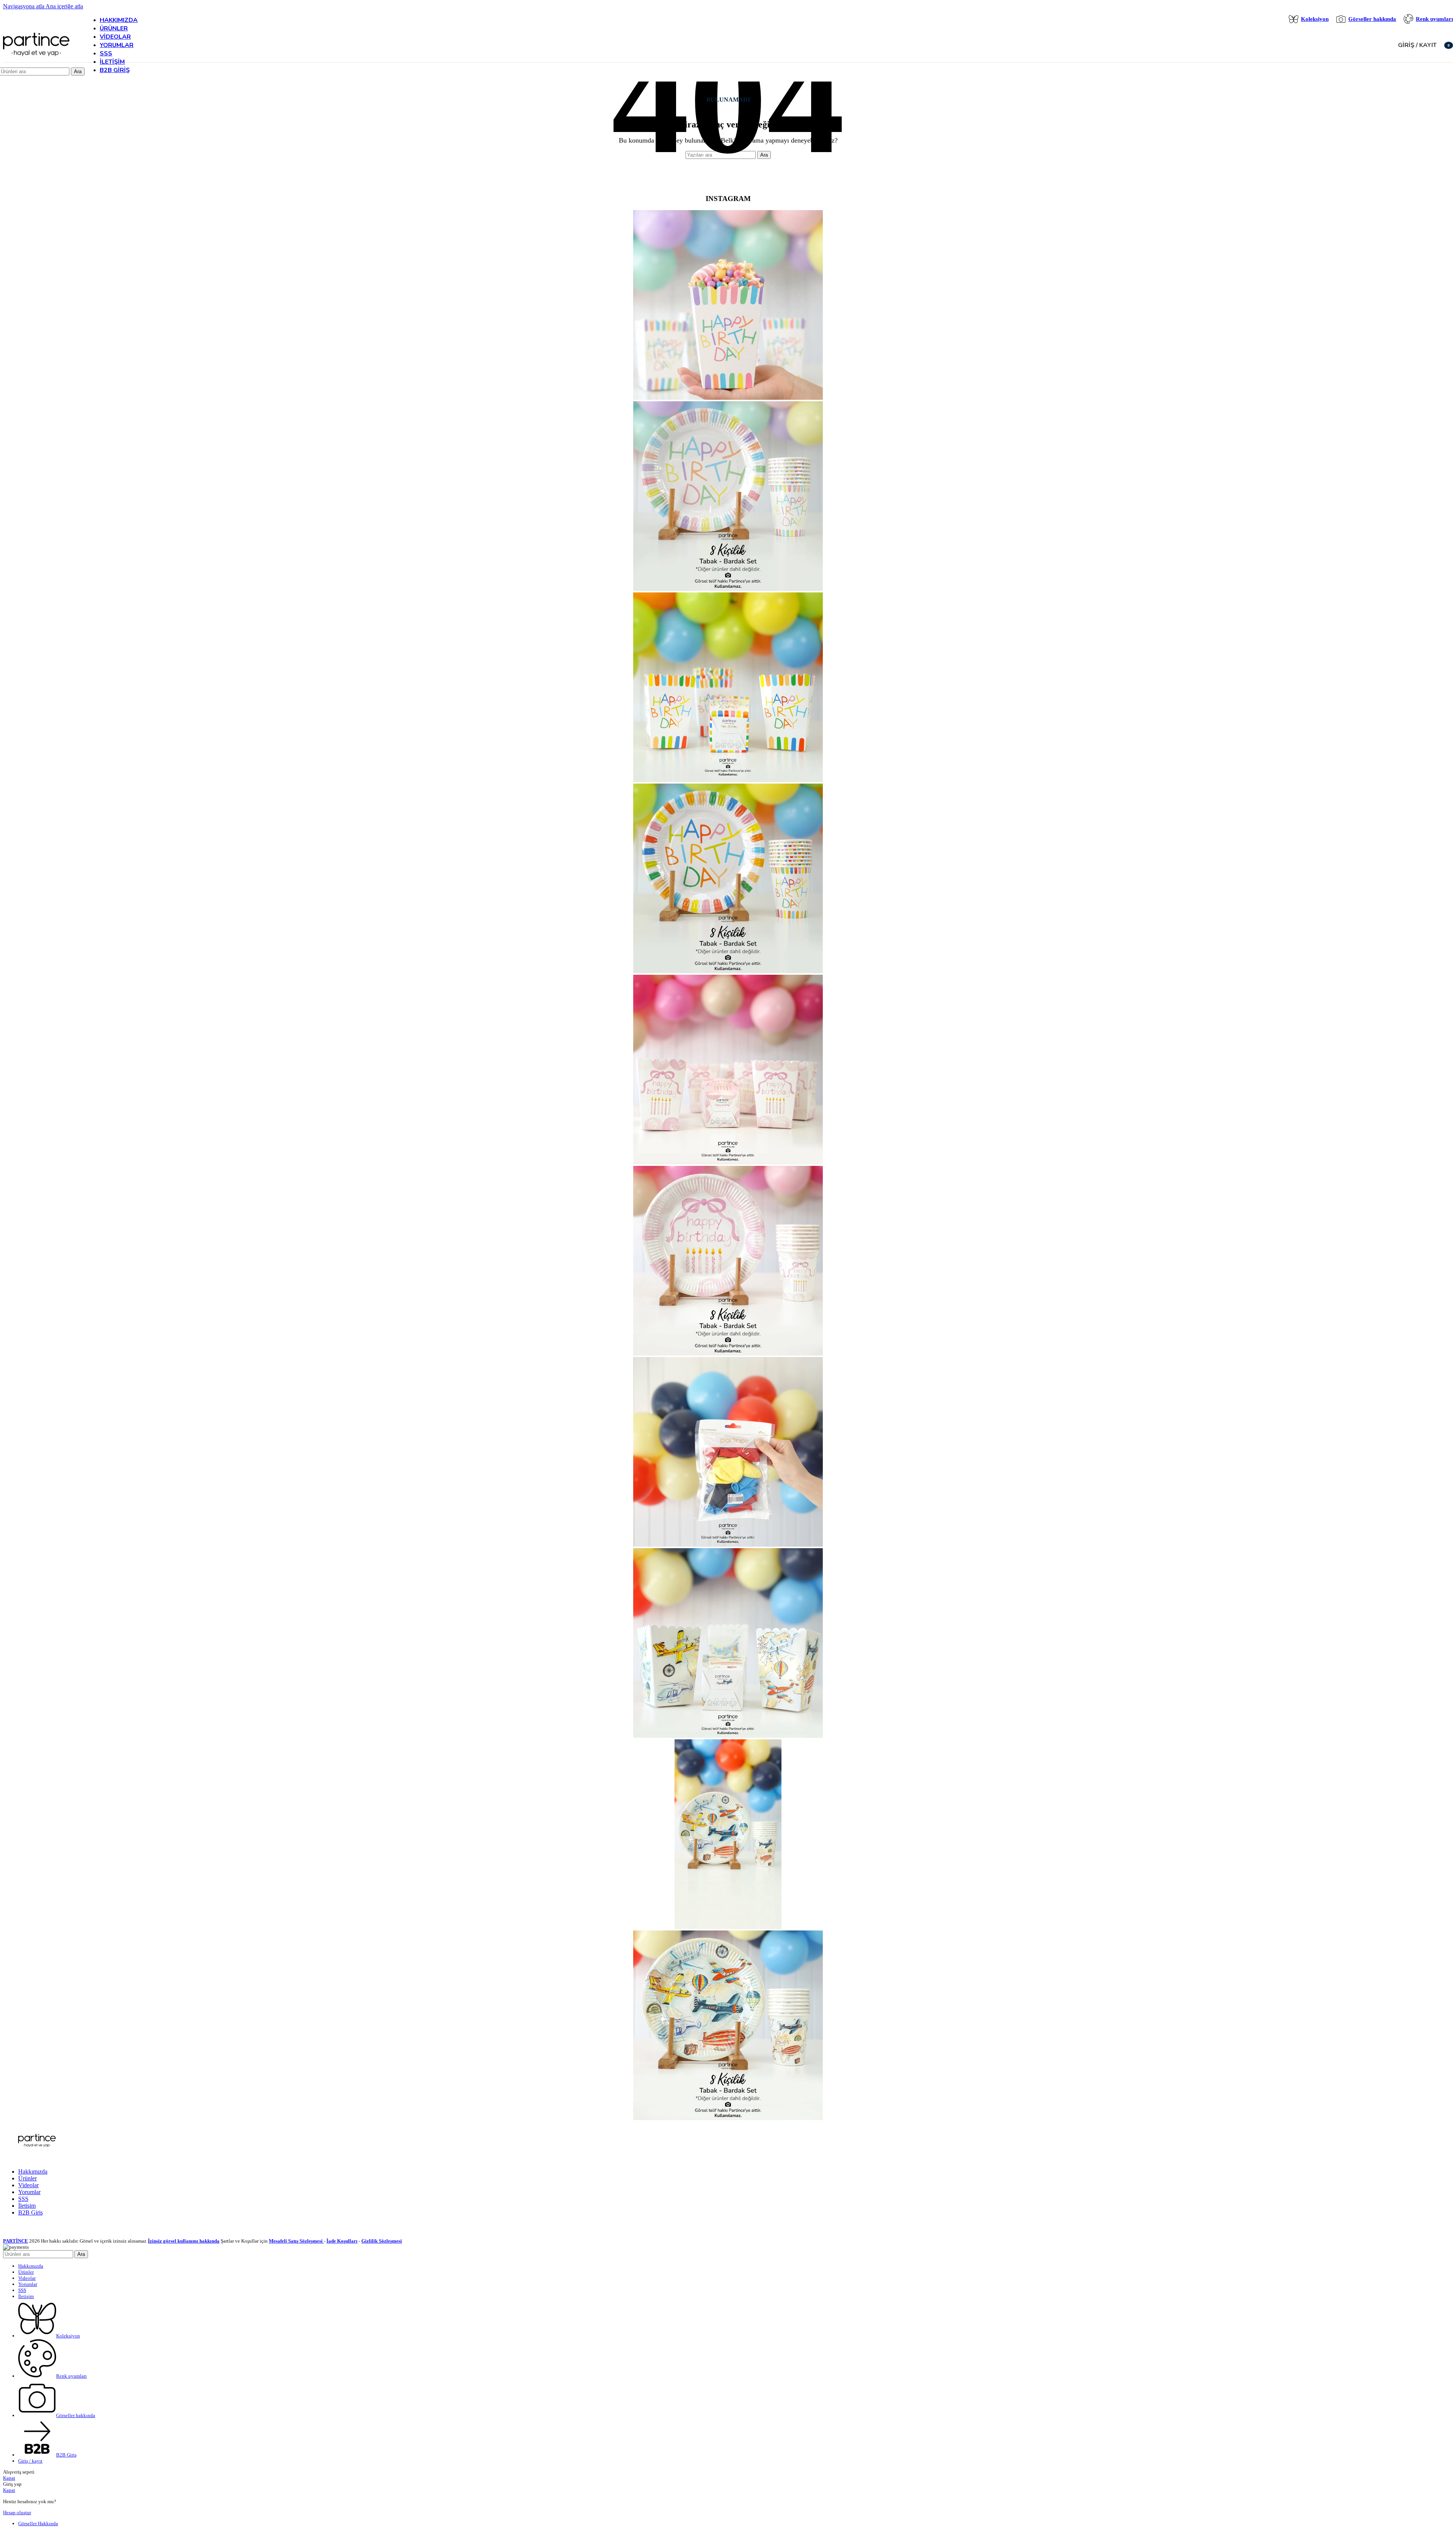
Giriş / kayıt (30, 2461)
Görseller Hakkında (38, 2523)
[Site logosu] (36, 57)
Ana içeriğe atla (64, 6)
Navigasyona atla (24, 6)
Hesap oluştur (17, 2512)
